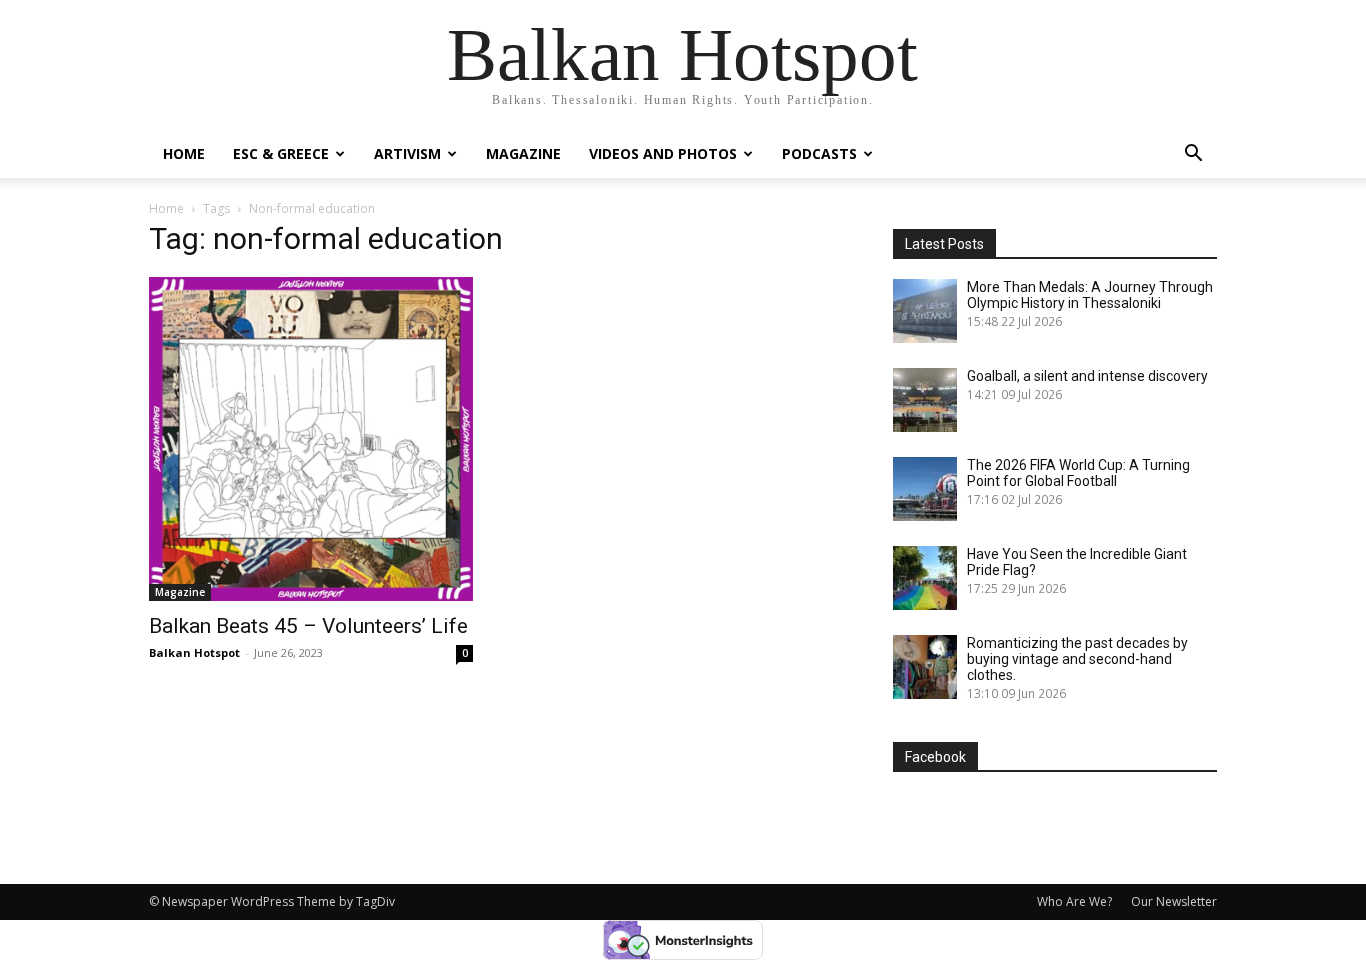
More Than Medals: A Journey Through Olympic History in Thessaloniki (1090, 295)
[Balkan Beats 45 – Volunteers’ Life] (311, 439)
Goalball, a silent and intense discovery (1087, 376)
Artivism (407, 153)
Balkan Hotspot (194, 652)
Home (184, 153)
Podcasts (819, 153)
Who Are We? (1074, 901)
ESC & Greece (281, 153)
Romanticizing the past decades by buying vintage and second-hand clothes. (1077, 659)
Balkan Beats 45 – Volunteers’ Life (308, 626)
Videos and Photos (663, 153)
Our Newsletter (1174, 901)
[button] (1193, 155)
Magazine (523, 153)
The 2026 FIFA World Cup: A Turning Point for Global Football (1078, 473)
